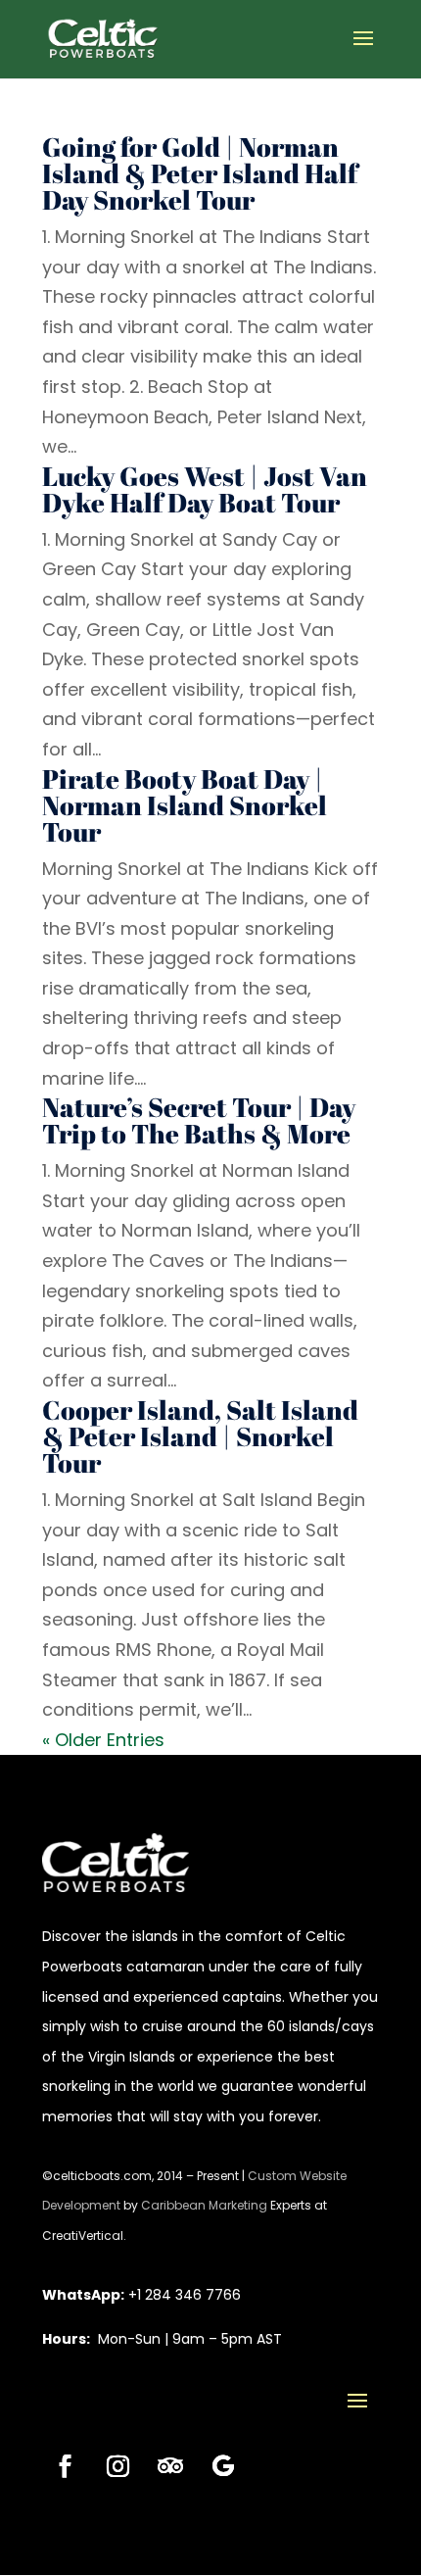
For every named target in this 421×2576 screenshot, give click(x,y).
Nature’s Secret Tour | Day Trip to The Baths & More (199, 1120)
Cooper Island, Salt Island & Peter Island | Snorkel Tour (200, 1436)
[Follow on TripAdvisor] (170, 2466)
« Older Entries (103, 1740)
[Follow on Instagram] (117, 2466)
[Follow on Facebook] (65, 2466)
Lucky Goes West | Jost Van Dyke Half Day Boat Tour (205, 489)
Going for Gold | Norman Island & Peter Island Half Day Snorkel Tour (200, 173)
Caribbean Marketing (204, 2205)
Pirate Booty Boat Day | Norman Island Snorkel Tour (185, 805)
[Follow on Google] (223, 2466)
